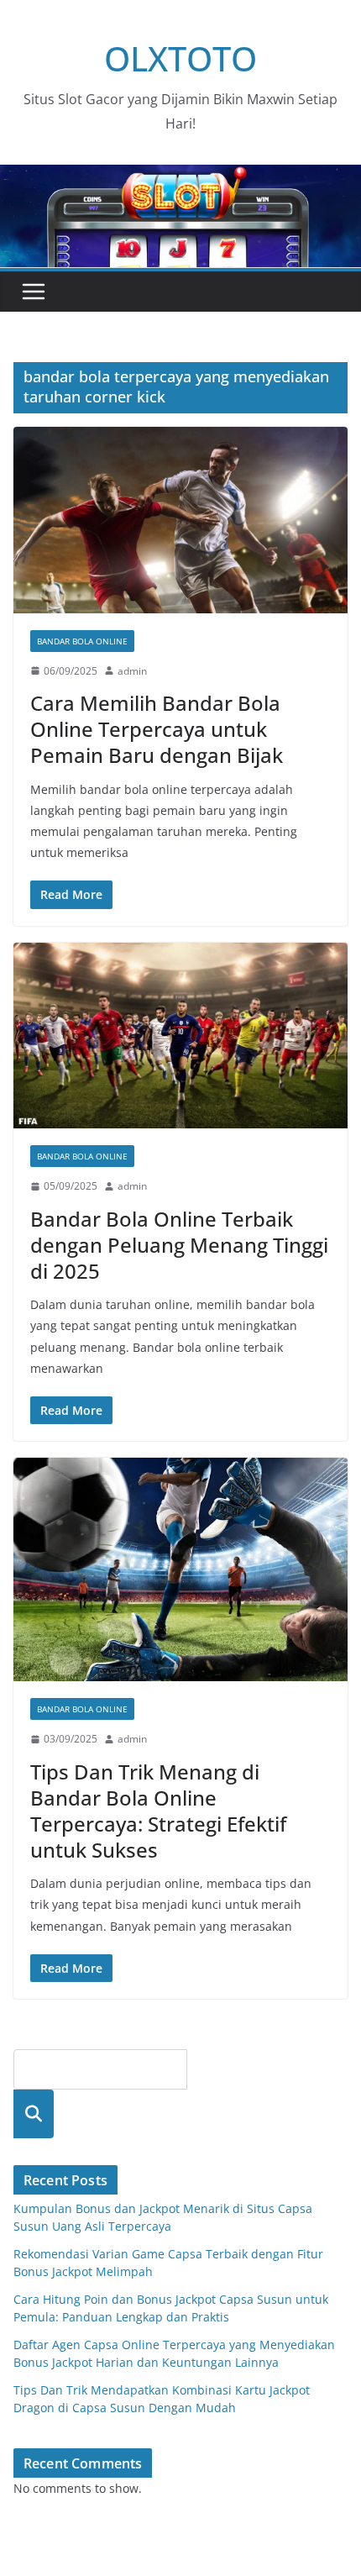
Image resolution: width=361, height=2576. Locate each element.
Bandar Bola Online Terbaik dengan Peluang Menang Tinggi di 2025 (179, 1245)
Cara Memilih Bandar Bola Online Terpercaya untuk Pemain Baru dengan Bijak (157, 729)
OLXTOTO (180, 58)
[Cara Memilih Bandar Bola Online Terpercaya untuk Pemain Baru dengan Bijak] (180, 520)
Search (34, 2113)
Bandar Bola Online (82, 641)
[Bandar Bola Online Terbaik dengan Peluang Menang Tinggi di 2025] (180, 1036)
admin (132, 671)
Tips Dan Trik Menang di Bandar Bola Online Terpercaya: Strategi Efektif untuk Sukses (158, 1811)
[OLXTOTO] (180, 176)
